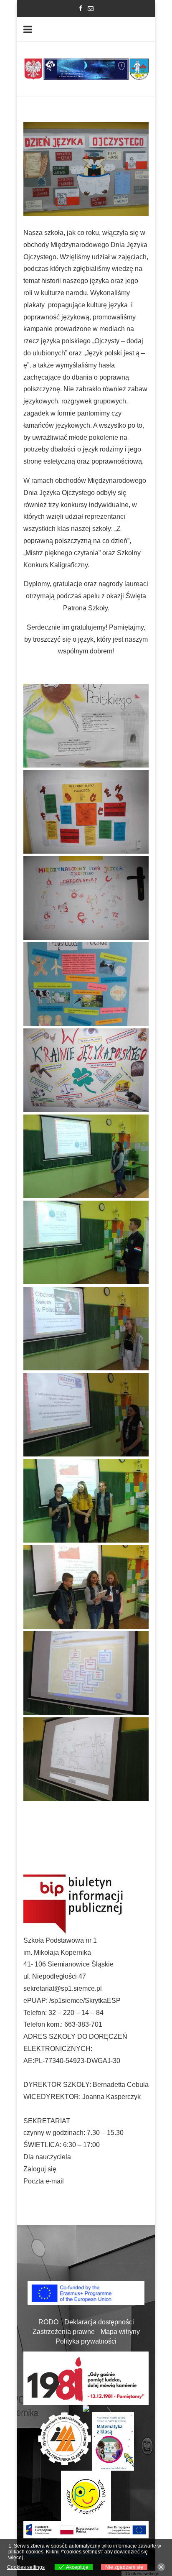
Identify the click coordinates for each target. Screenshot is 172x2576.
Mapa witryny (120, 2332)
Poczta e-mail (44, 2181)
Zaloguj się (40, 2169)
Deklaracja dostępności (99, 2322)
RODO (48, 2322)
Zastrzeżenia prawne (64, 2332)
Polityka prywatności (86, 2341)
